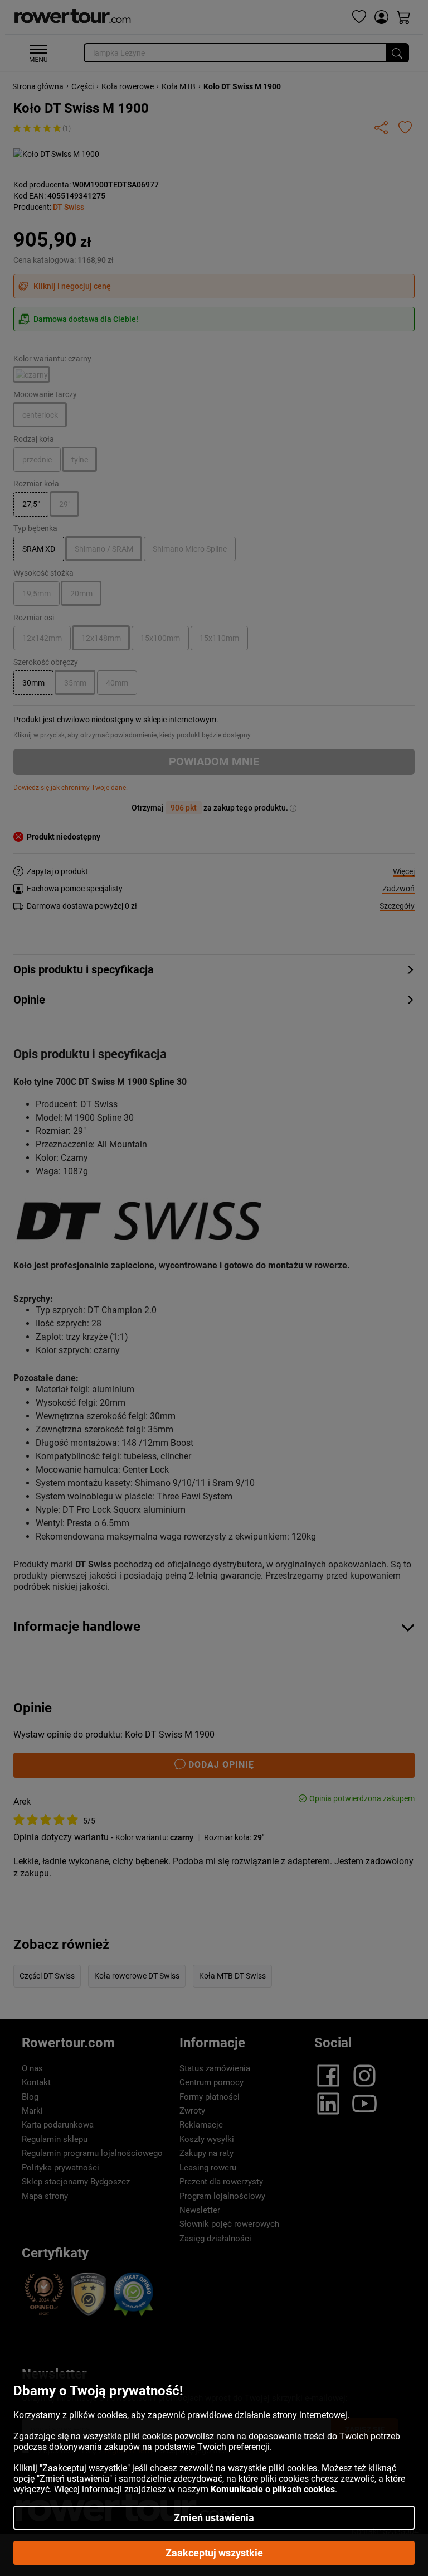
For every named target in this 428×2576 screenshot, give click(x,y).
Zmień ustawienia (214, 2518)
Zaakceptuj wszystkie (214, 2553)
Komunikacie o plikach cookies (273, 2489)
